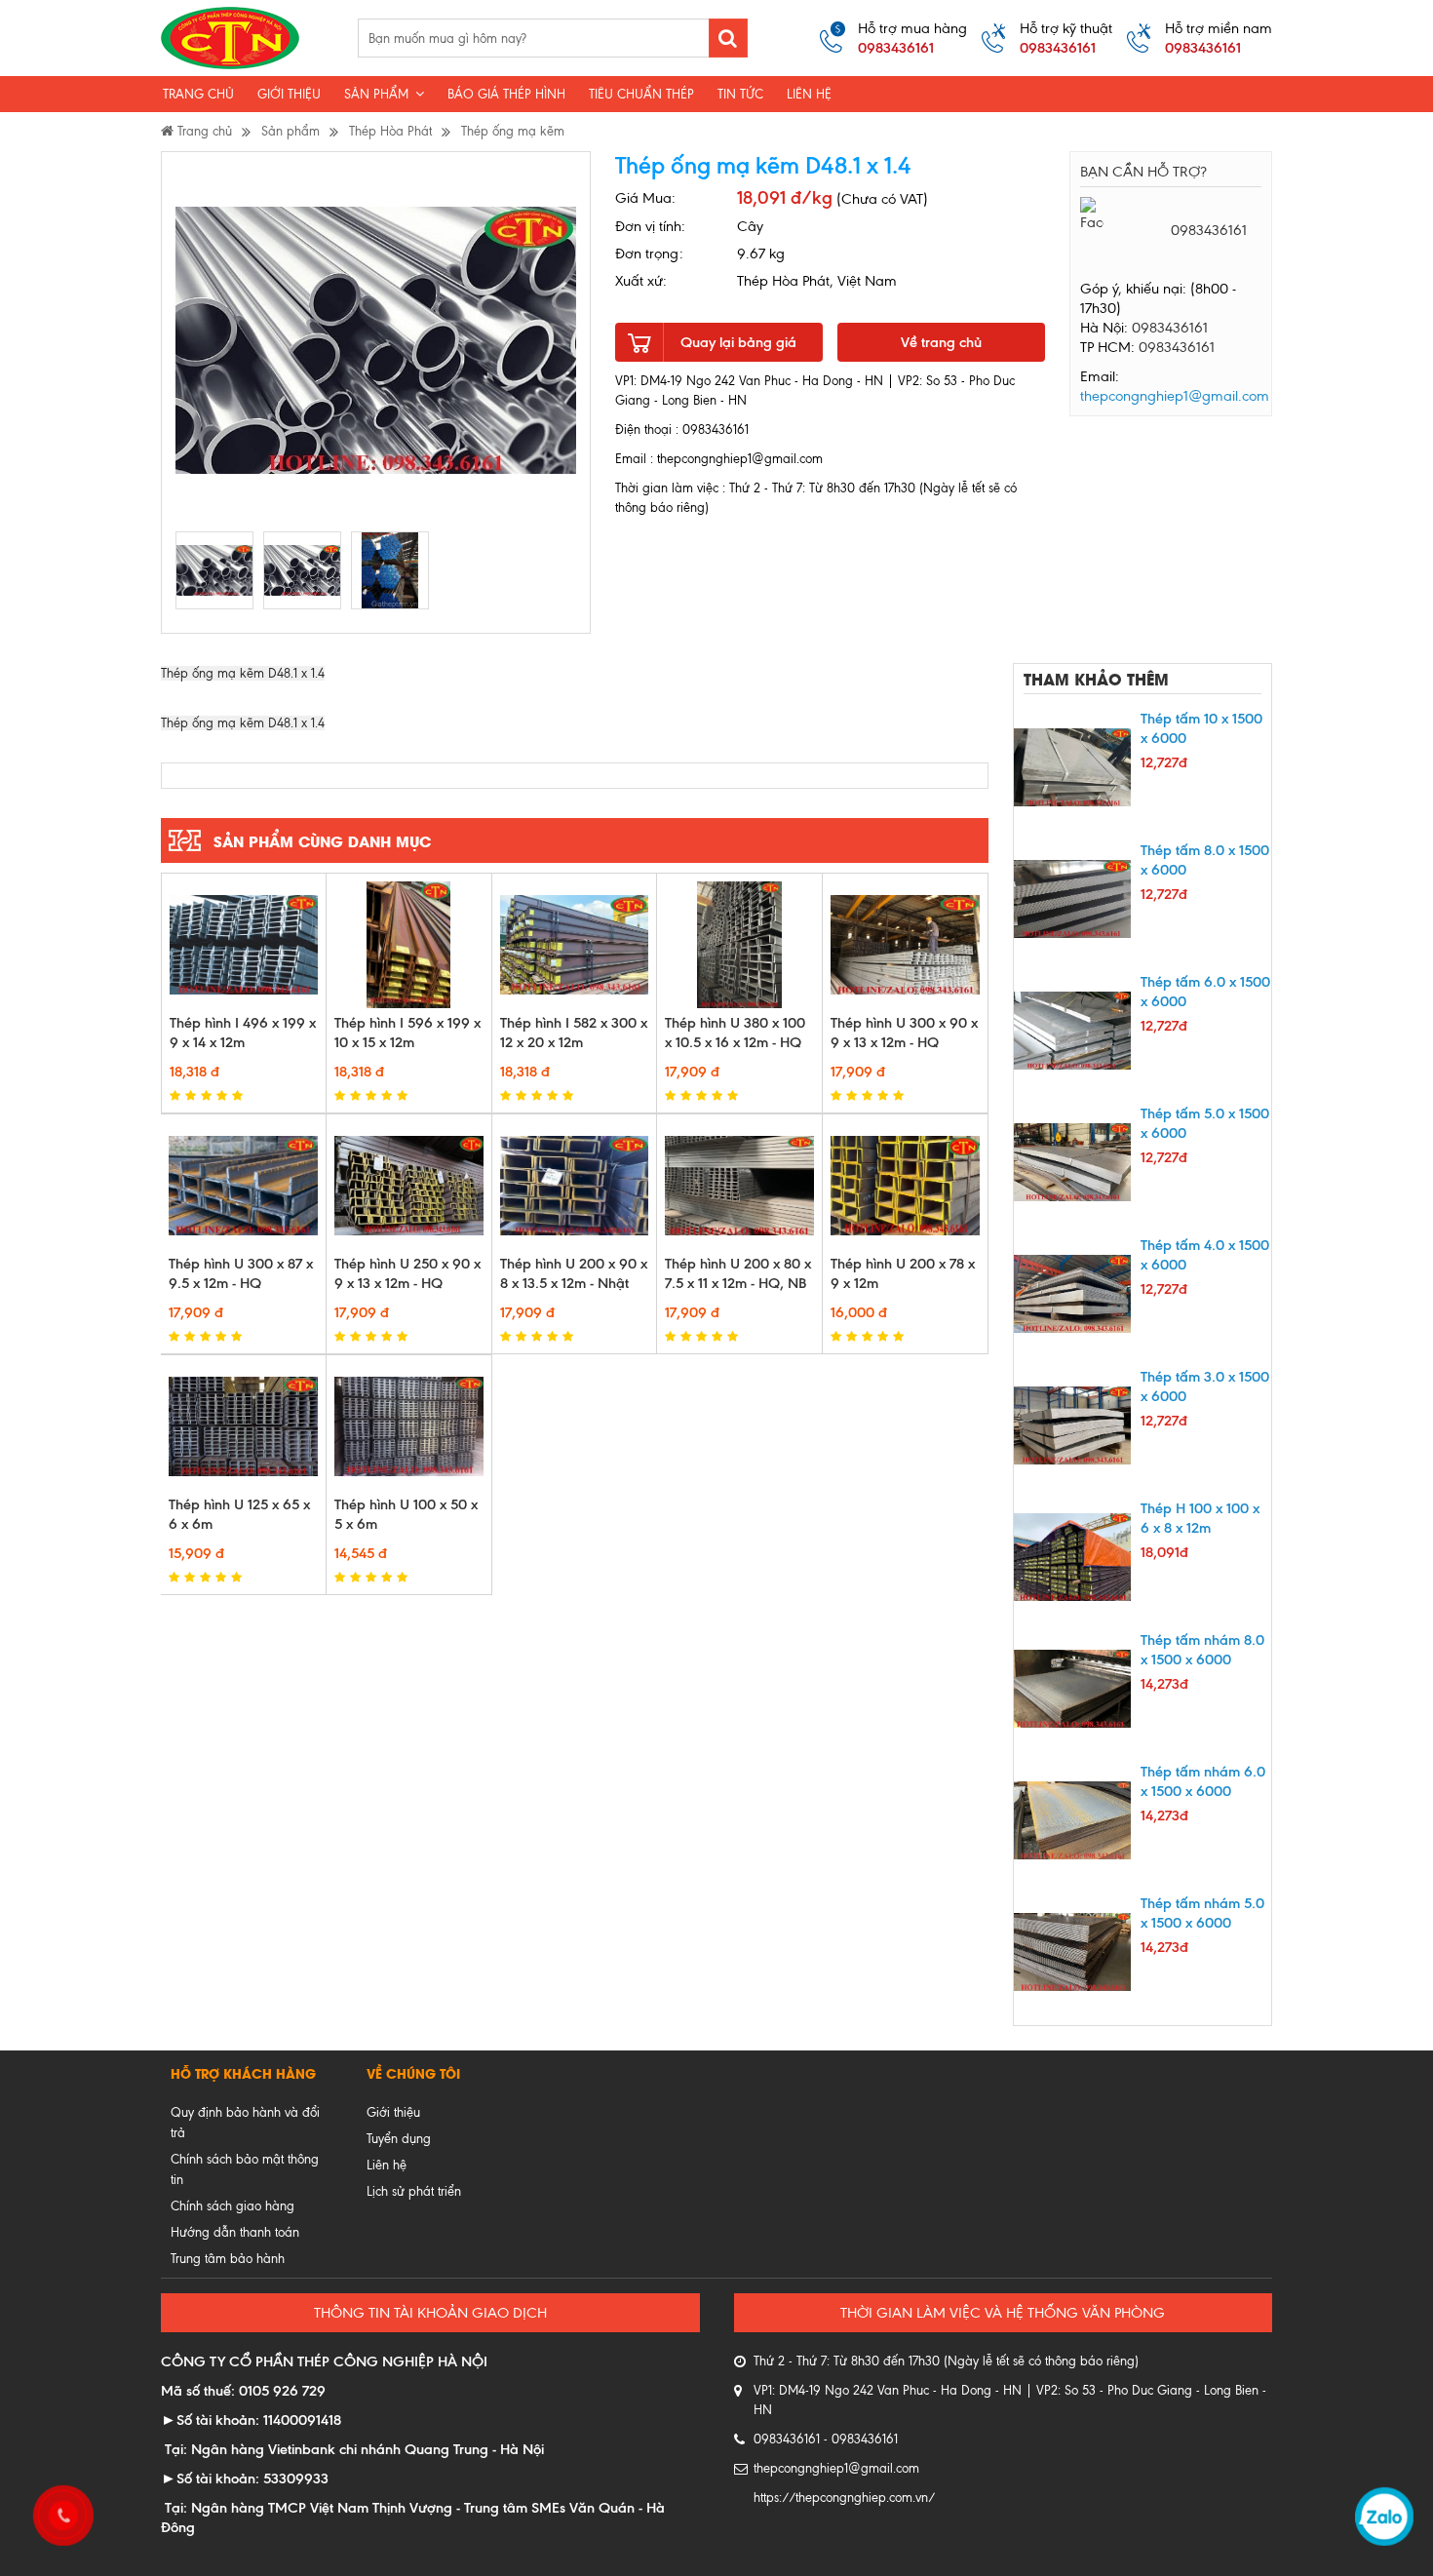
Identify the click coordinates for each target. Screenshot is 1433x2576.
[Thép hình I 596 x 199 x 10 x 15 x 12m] (409, 945)
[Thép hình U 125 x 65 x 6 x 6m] (243, 1426)
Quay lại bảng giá (738, 342)
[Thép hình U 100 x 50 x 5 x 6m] (409, 1426)
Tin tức (740, 94)
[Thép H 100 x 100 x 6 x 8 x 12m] (1072, 1557)
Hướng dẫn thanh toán (235, 2232)
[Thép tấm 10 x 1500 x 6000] (1072, 767)
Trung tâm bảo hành (228, 2259)
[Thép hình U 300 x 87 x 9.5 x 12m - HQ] (243, 1186)
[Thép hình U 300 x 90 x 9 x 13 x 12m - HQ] (905, 945)
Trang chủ (198, 94)
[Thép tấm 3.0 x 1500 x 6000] (1072, 1425)
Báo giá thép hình (506, 94)
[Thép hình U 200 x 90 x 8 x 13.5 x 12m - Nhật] (575, 1186)
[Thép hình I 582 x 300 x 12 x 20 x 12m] (575, 945)
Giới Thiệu (289, 94)
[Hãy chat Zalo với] (1092, 257)
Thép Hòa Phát (390, 131)
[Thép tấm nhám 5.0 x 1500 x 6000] (1072, 1952)
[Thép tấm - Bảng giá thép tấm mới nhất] (230, 38)
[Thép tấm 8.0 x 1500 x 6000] (1072, 899)
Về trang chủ (941, 342)
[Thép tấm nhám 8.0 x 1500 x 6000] (1072, 1689)
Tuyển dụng (399, 2139)
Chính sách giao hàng (232, 2206)
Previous (139, 340)
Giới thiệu (393, 2112)
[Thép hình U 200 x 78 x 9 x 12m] (905, 1186)
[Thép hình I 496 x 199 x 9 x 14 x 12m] (244, 945)
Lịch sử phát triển (414, 2191)
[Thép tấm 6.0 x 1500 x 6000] (1072, 1031)
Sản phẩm (378, 94)
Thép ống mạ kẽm (513, 131)
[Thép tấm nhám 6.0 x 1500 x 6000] (1072, 1820)
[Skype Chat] (1182, 257)
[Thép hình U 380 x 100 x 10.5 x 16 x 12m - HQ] (739, 945)
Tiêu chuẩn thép (641, 94)
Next (613, 340)
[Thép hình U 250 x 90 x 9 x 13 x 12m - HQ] (409, 1186)
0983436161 (1170, 328)
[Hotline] (60, 2513)
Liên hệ (809, 94)
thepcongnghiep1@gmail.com (1175, 396)
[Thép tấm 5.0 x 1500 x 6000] (1072, 1162)
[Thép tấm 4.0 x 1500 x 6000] (1072, 1294)
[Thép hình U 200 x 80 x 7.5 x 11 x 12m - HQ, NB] (739, 1186)
